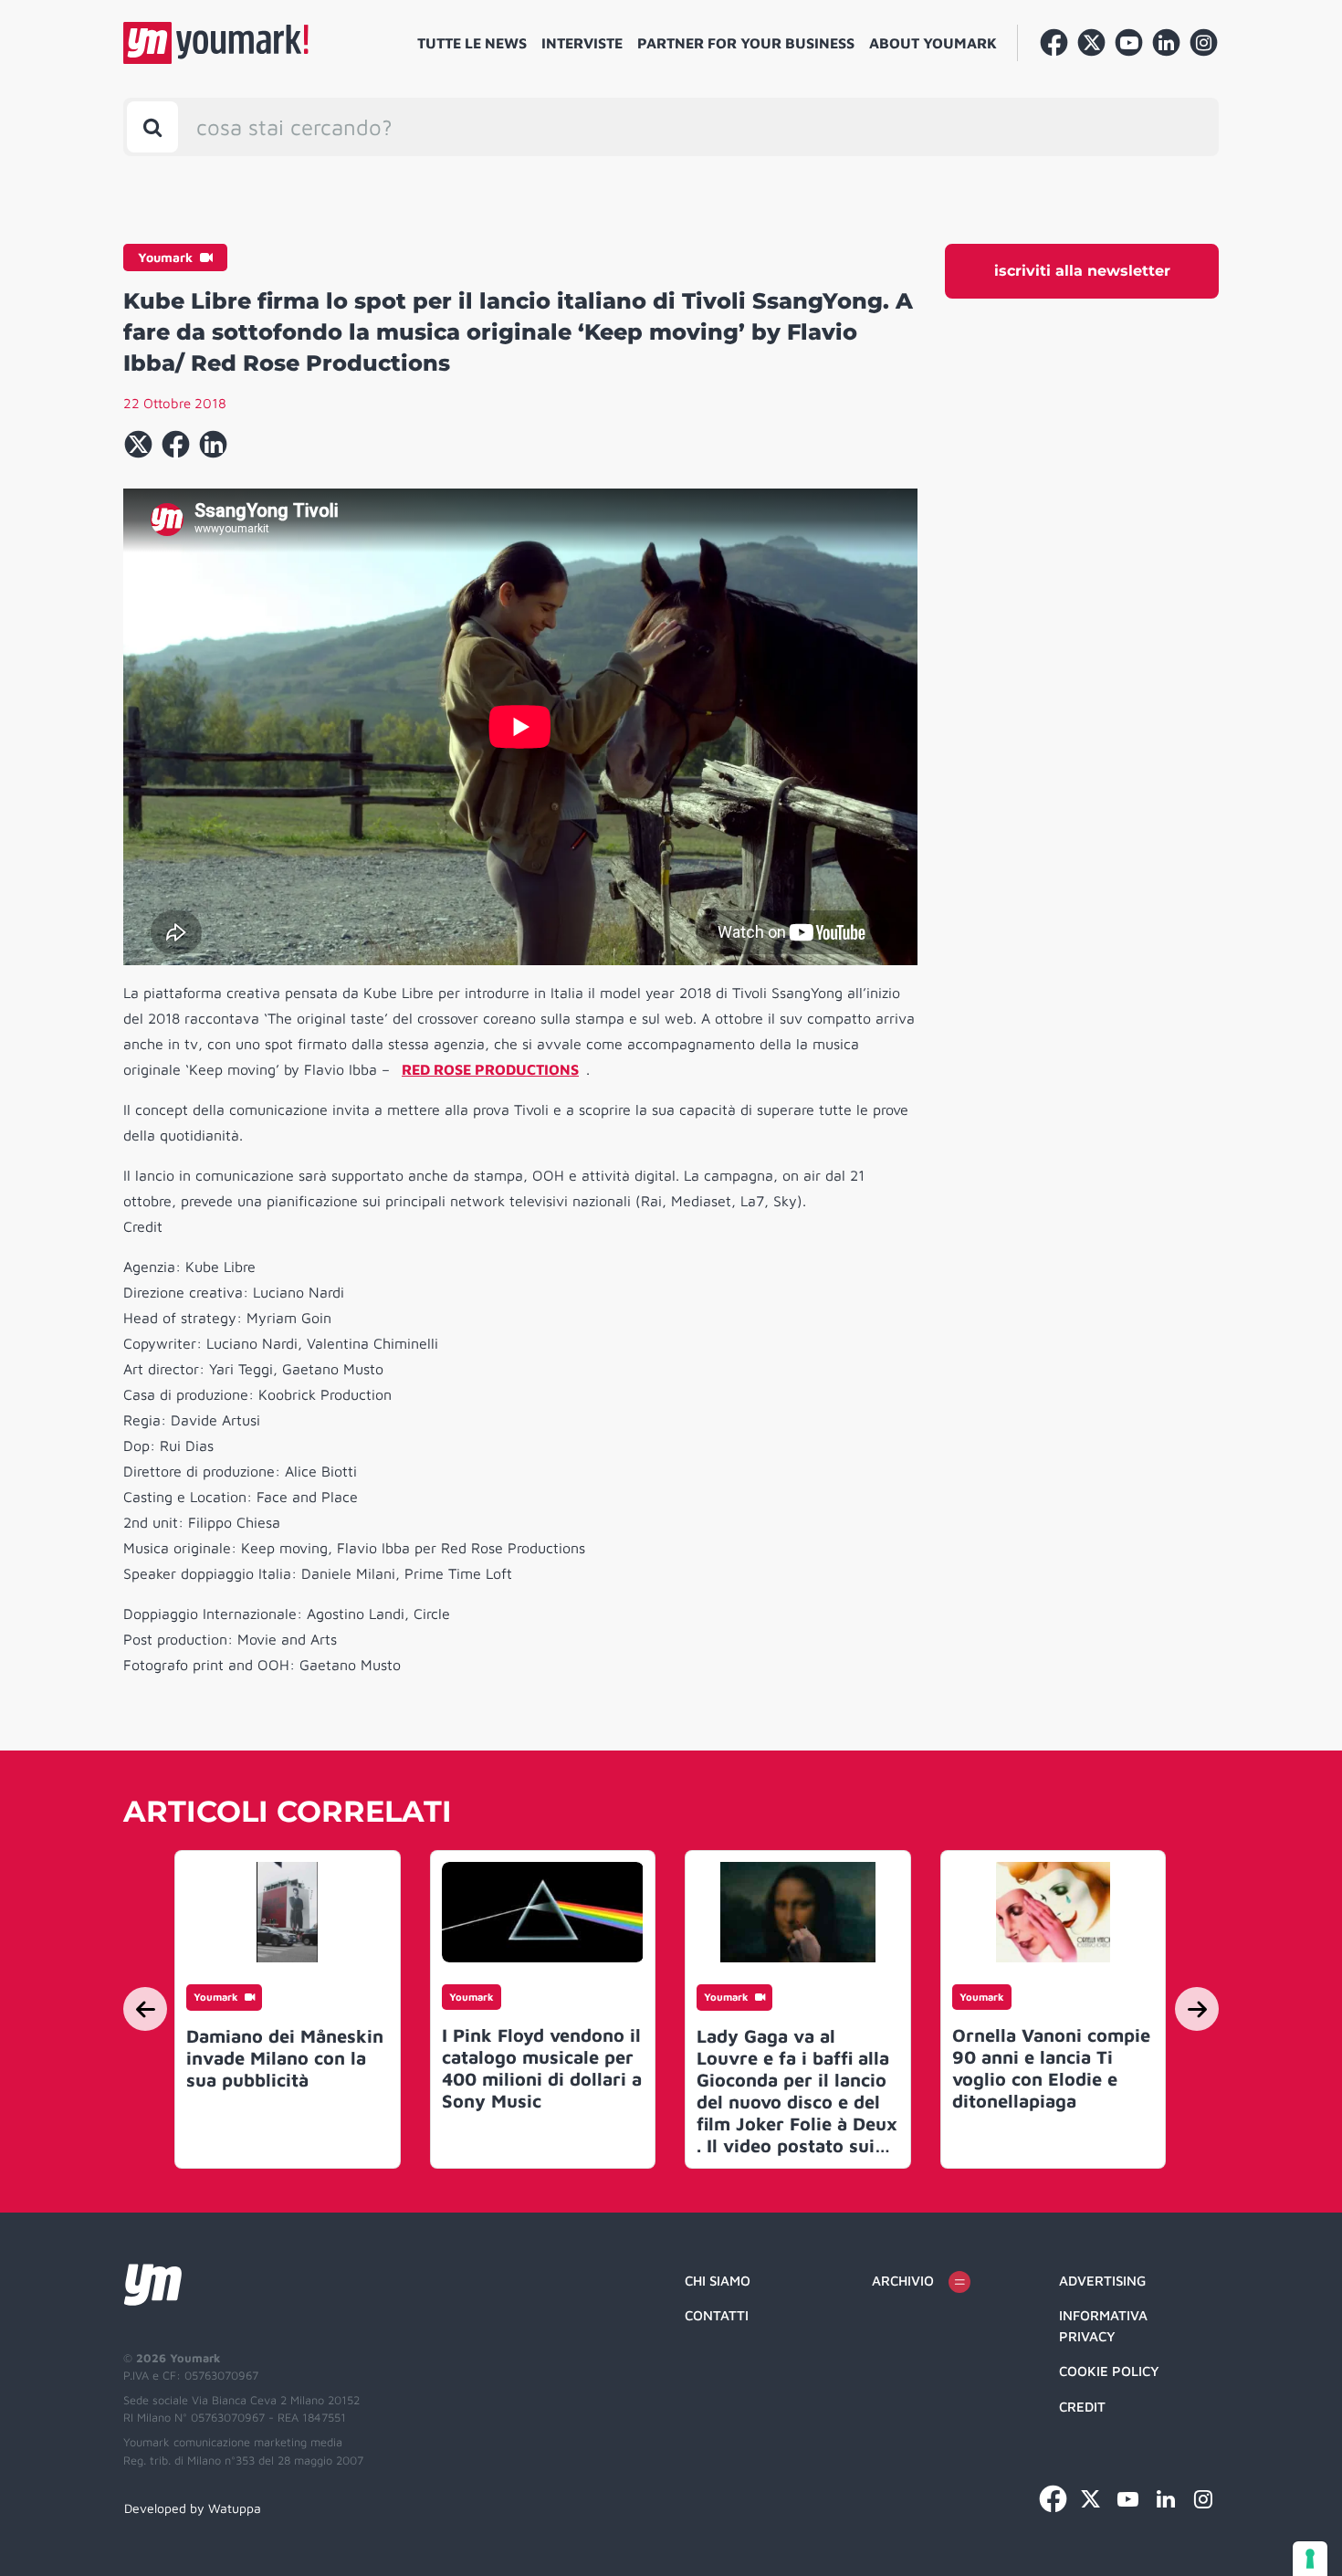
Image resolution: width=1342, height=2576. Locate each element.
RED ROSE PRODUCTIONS (490, 1069)
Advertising (1102, 2281)
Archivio (903, 2281)
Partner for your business (746, 43)
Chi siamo (718, 2281)
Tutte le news (472, 43)
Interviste (582, 43)
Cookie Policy (1109, 2371)
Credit (1082, 2407)
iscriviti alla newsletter (1082, 271)
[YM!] (216, 43)
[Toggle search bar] (152, 127)
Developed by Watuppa (193, 2508)
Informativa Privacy (1103, 2326)
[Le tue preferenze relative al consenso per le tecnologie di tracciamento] (1310, 2559)
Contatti (717, 2315)
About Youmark (933, 43)
